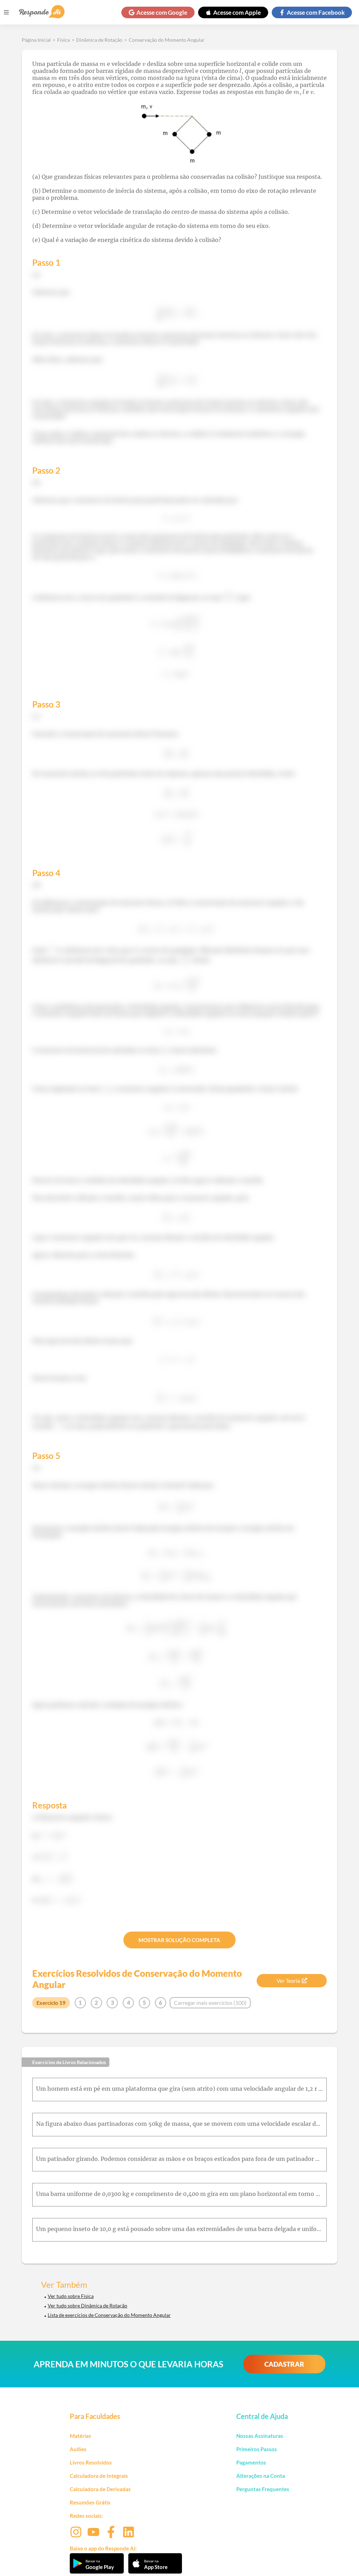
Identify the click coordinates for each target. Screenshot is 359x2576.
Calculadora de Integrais (99, 2476)
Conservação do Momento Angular (167, 40)
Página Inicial (36, 40)
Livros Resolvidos (91, 2462)
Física (63, 40)
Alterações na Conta (261, 2476)
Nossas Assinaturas (260, 2436)
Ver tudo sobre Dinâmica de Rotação (87, 2305)
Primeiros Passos (257, 2449)
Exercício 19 (51, 2003)
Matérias (80, 2436)
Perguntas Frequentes (263, 2489)
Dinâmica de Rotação (99, 40)
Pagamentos (251, 2462)
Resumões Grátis (90, 2502)
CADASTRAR (284, 2364)
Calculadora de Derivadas (100, 2489)
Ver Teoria (288, 1981)
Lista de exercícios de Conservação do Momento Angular (109, 2315)
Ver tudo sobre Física (71, 2296)
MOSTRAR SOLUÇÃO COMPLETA (179, 1940)
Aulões (78, 2449)
